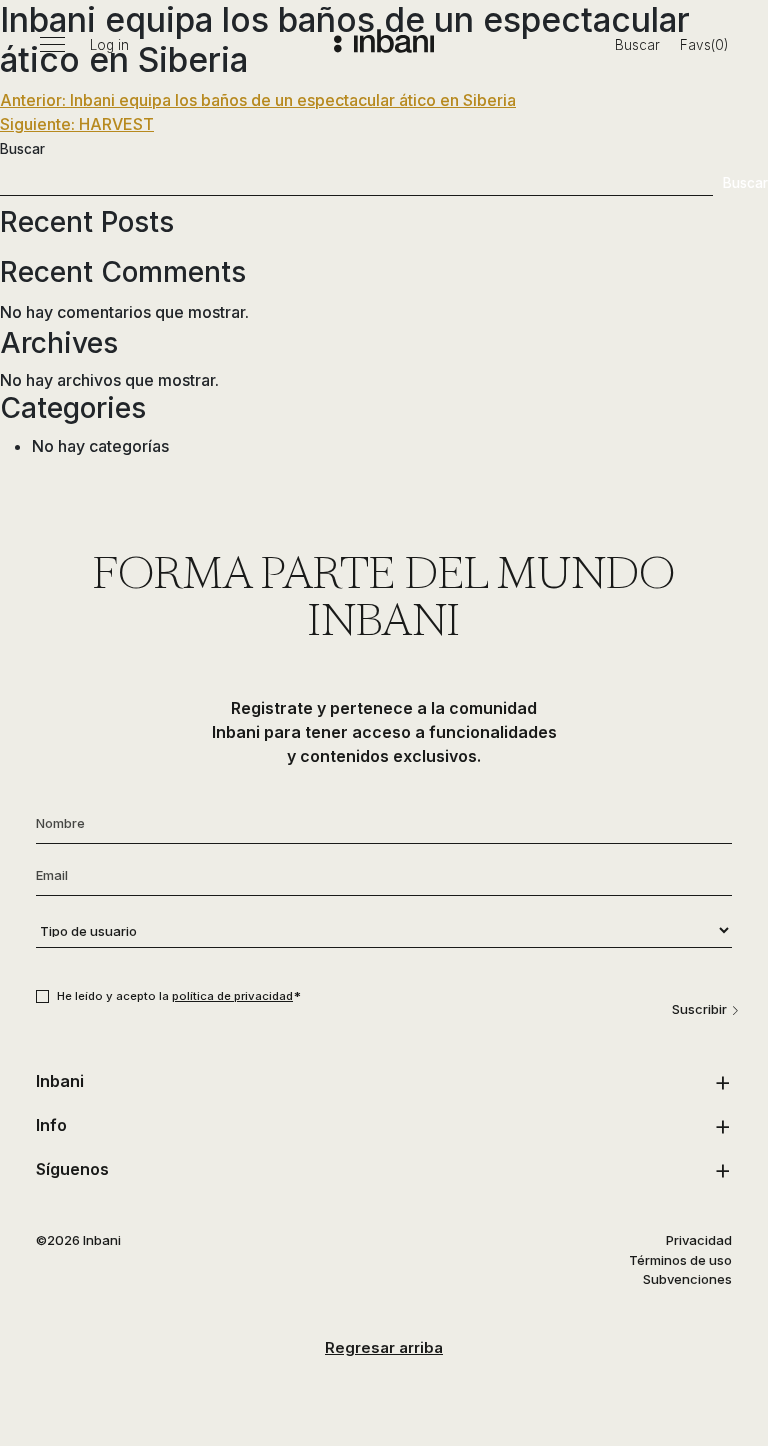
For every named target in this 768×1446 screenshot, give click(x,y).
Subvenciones (687, 1279)
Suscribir (699, 1009)
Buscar (637, 45)
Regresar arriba (384, 1347)
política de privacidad (232, 996)
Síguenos (72, 1169)
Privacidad (699, 1240)
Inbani (60, 1081)
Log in (109, 45)
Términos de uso (680, 1260)
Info (51, 1125)
